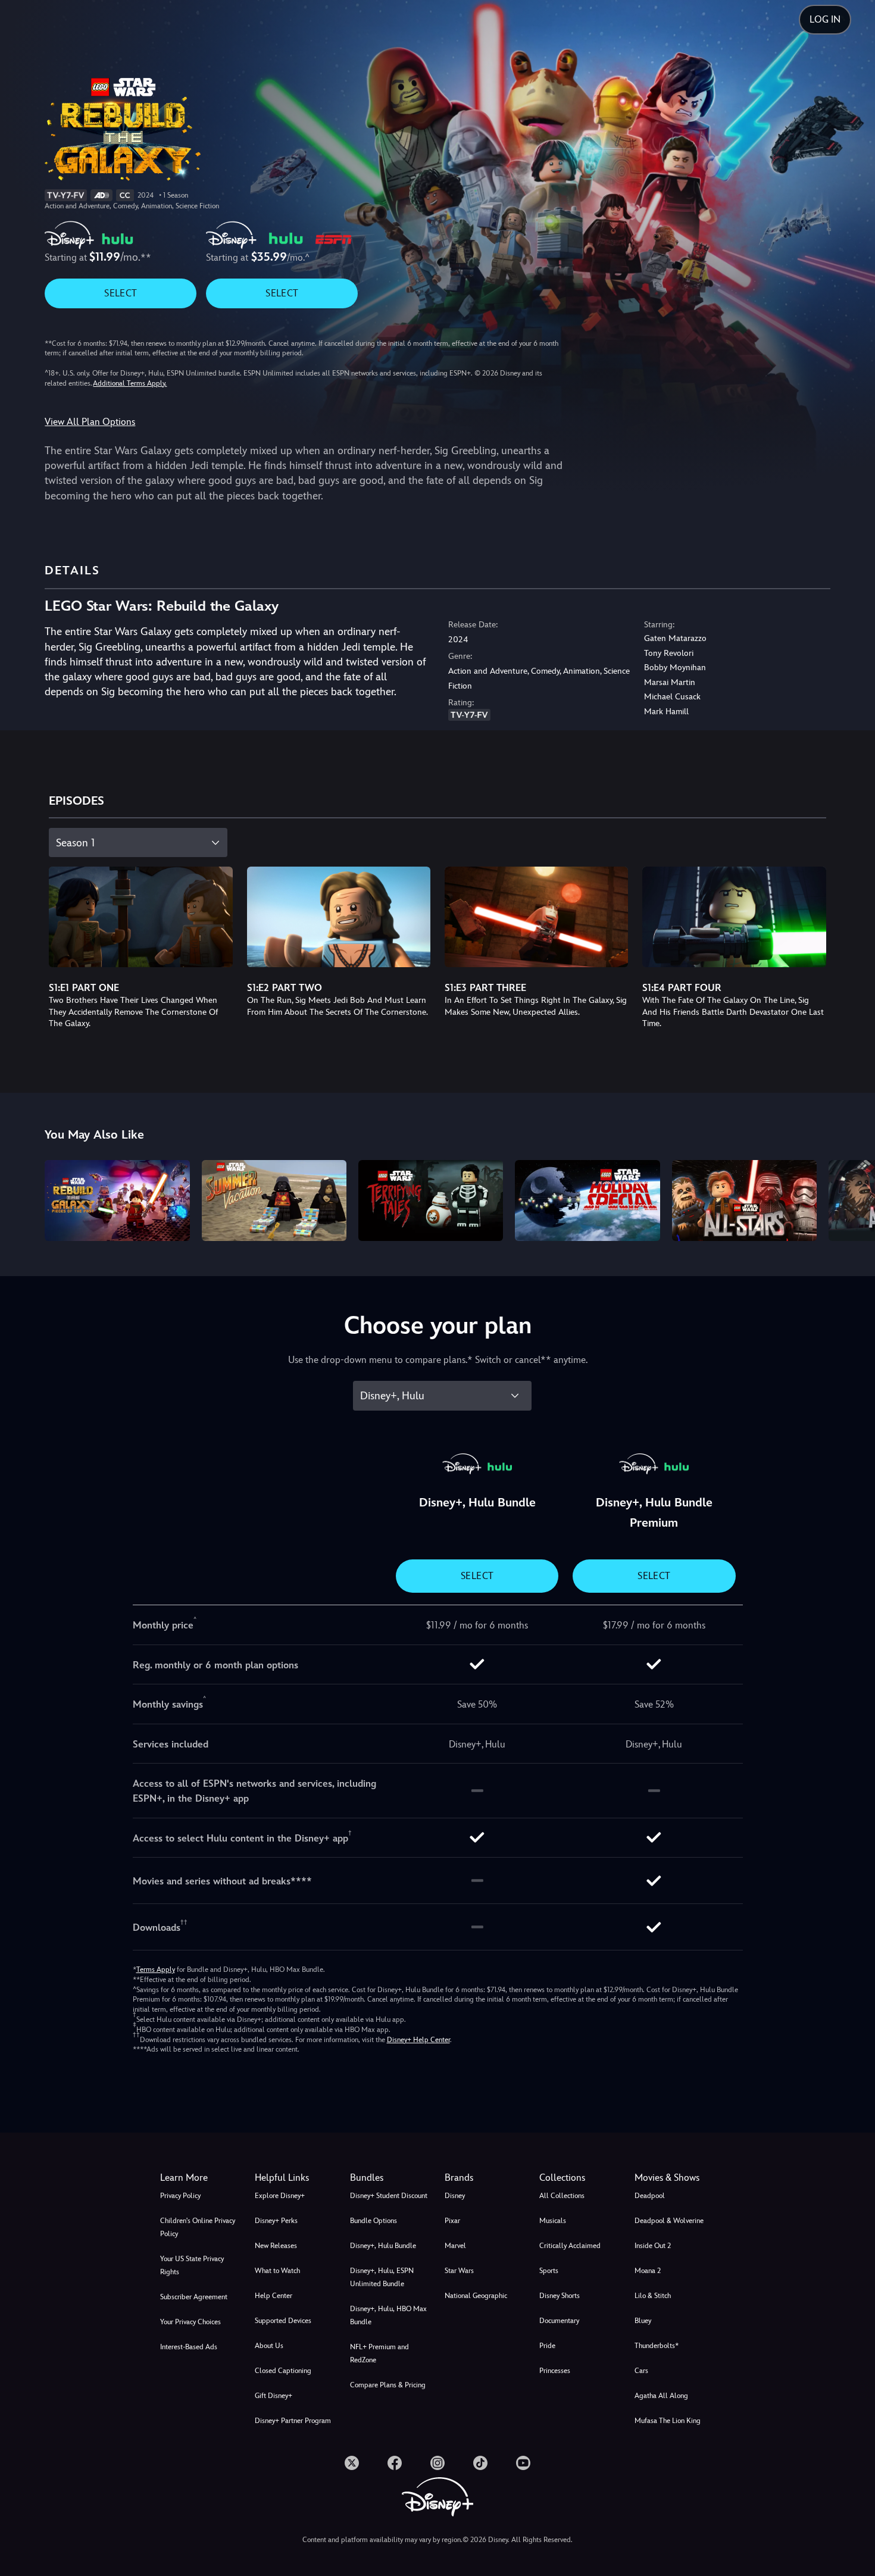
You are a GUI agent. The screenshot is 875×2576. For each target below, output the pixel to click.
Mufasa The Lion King (668, 2421)
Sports (549, 2271)
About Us (269, 2346)
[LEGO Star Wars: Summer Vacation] (274, 1201)
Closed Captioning (283, 2371)
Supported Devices (283, 2321)
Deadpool (650, 2196)
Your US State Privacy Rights (192, 2265)
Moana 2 (648, 2271)
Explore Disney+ (280, 2196)
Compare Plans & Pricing (388, 2385)
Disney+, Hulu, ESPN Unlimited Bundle (382, 2277)
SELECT (121, 293)
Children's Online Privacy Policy (198, 2227)
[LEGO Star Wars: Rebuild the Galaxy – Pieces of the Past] (117, 1201)
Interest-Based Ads (189, 2347)
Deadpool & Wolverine (669, 2221)
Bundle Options (374, 2221)
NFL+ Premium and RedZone (379, 2353)
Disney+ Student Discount (389, 2196)
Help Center (274, 2296)
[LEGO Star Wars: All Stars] (744, 1201)
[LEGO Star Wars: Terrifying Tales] (431, 1201)
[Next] (852, 1199)
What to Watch (277, 2271)
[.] (352, 2463)
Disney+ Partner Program (293, 2421)
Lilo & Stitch (653, 2296)
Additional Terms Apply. (130, 383)
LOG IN (825, 19)
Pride (547, 2346)
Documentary (559, 2321)
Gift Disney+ (274, 2396)
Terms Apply (156, 1969)
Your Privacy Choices (190, 2322)
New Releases (276, 2246)
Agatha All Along (661, 2396)
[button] (295, 2178)
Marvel (455, 2246)
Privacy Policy (180, 2196)
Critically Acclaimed (570, 2246)
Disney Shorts (560, 2296)
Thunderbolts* (657, 2346)
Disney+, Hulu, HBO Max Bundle (388, 2315)
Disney (455, 2196)
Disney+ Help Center (418, 2040)
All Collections (562, 2196)
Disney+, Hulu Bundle (383, 2246)
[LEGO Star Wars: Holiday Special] (587, 1201)
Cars (641, 2371)
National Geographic (476, 2296)
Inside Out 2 (653, 2246)
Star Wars (459, 2271)
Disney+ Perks (276, 2221)
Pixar (452, 2221)
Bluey (643, 2321)
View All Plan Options (90, 422)
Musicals (553, 2221)
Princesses (555, 2371)
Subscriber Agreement (194, 2297)
